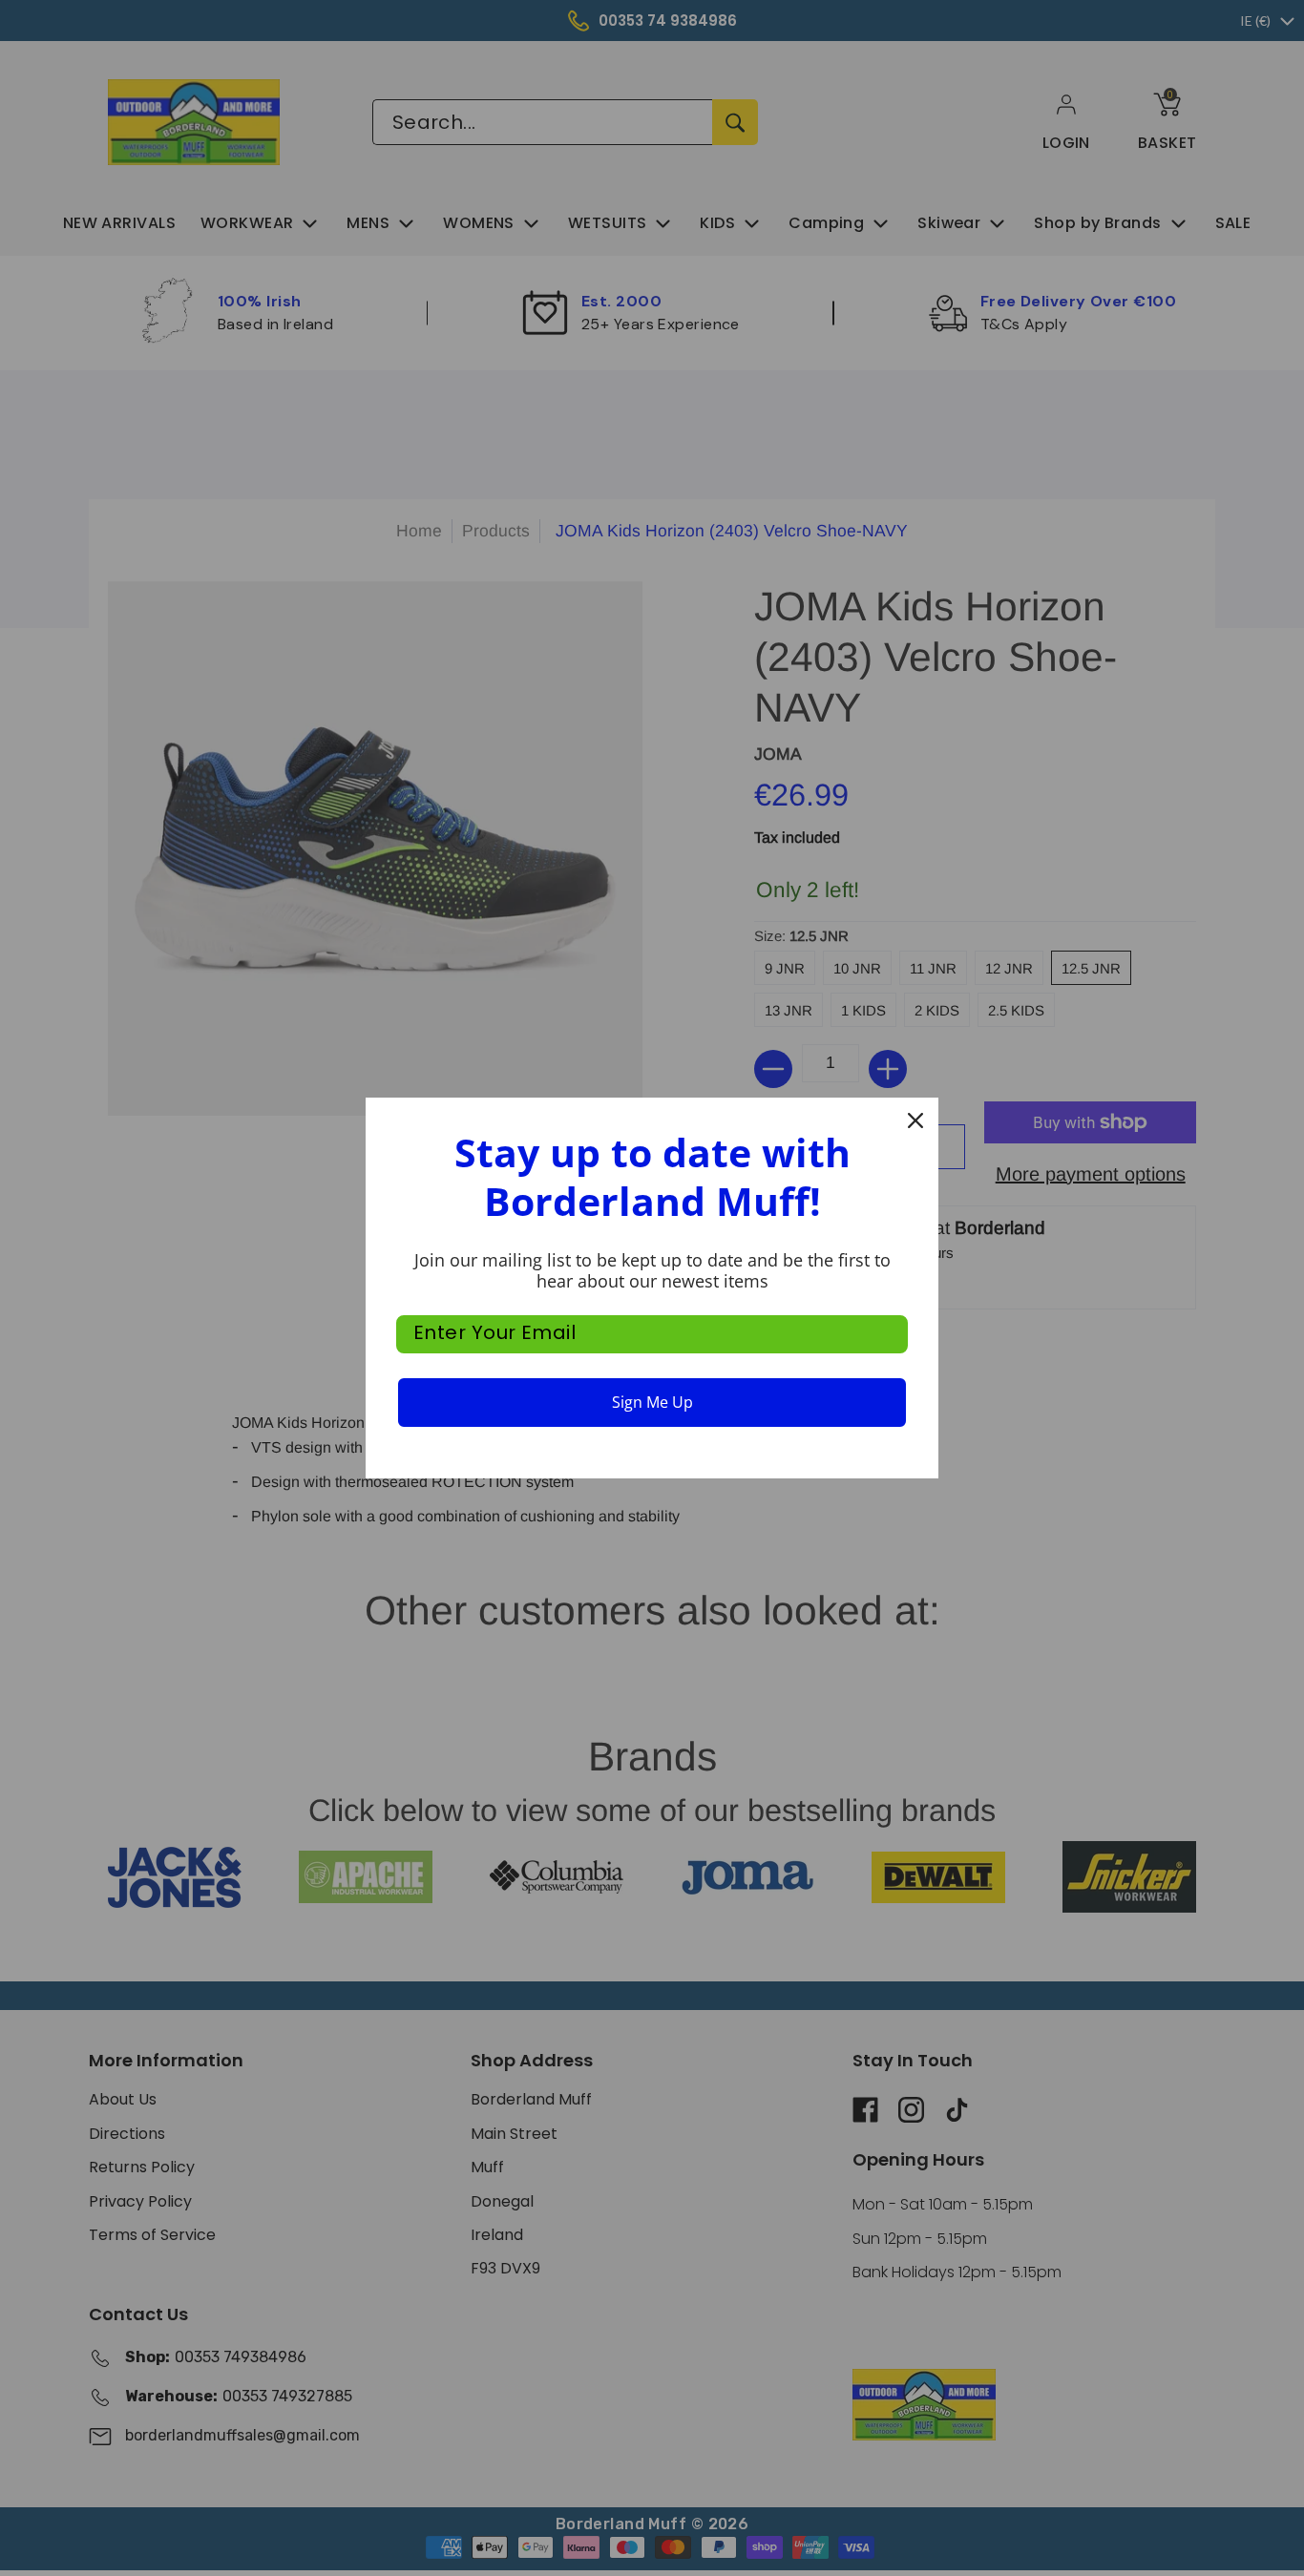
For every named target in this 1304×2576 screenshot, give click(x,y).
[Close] (915, 1120)
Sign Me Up (652, 1402)
